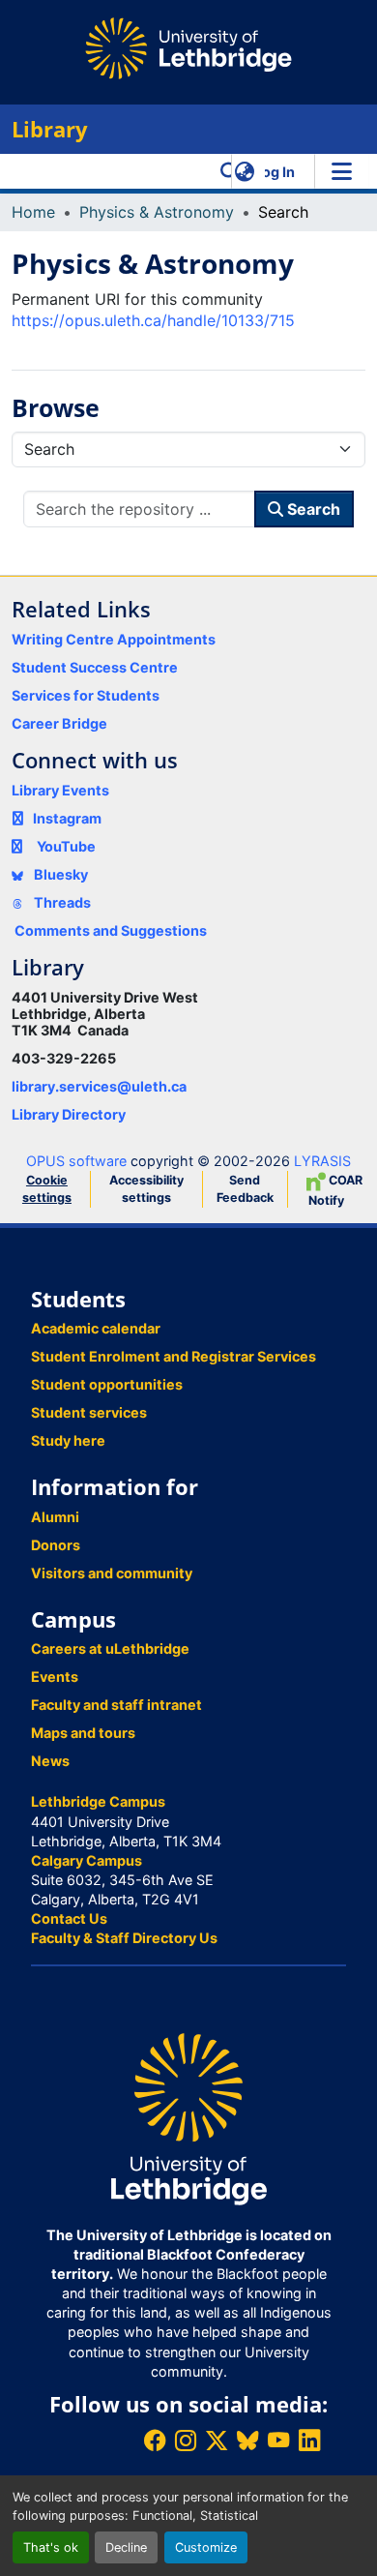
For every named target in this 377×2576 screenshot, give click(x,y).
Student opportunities (107, 1384)
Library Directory (69, 1114)
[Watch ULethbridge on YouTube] (278, 2440)
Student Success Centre (95, 667)
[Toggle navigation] (341, 171)
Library (50, 129)
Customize (206, 2547)
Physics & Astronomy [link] (157, 212)
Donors (56, 1545)
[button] (230, 171)
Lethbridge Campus (98, 1801)
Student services (89, 1412)
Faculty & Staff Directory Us (124, 1938)
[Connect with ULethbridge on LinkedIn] (309, 2440)
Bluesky (59, 874)
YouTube (66, 846)
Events (55, 1677)
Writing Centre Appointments (114, 639)
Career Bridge (59, 723)
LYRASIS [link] (322, 1161)
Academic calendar (96, 1328)
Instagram (67, 818)
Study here (68, 1440)
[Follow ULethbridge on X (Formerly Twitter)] (217, 2440)
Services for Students (86, 695)
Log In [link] (275, 172)
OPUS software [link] (76, 1161)
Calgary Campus (87, 1860)
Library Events (60, 790)
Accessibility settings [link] (146, 1189)
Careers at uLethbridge (110, 1648)
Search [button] (312, 509)
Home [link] (33, 212)
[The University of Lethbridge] (188, 2118)
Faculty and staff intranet (116, 1705)
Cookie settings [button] (47, 1189)
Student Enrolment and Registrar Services (174, 1356)
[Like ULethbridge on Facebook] (155, 2440)
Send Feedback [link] (245, 1189)
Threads (61, 902)
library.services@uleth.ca (99, 1086)
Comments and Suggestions (111, 930)
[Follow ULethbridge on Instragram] (186, 2440)
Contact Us (69, 1918)
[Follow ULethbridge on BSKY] (247, 2440)
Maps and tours (83, 1733)
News (50, 1761)
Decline (126, 2547)
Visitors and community (112, 1573)
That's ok (51, 2547)
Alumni (55, 1517)
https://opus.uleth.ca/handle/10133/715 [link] (153, 320)
